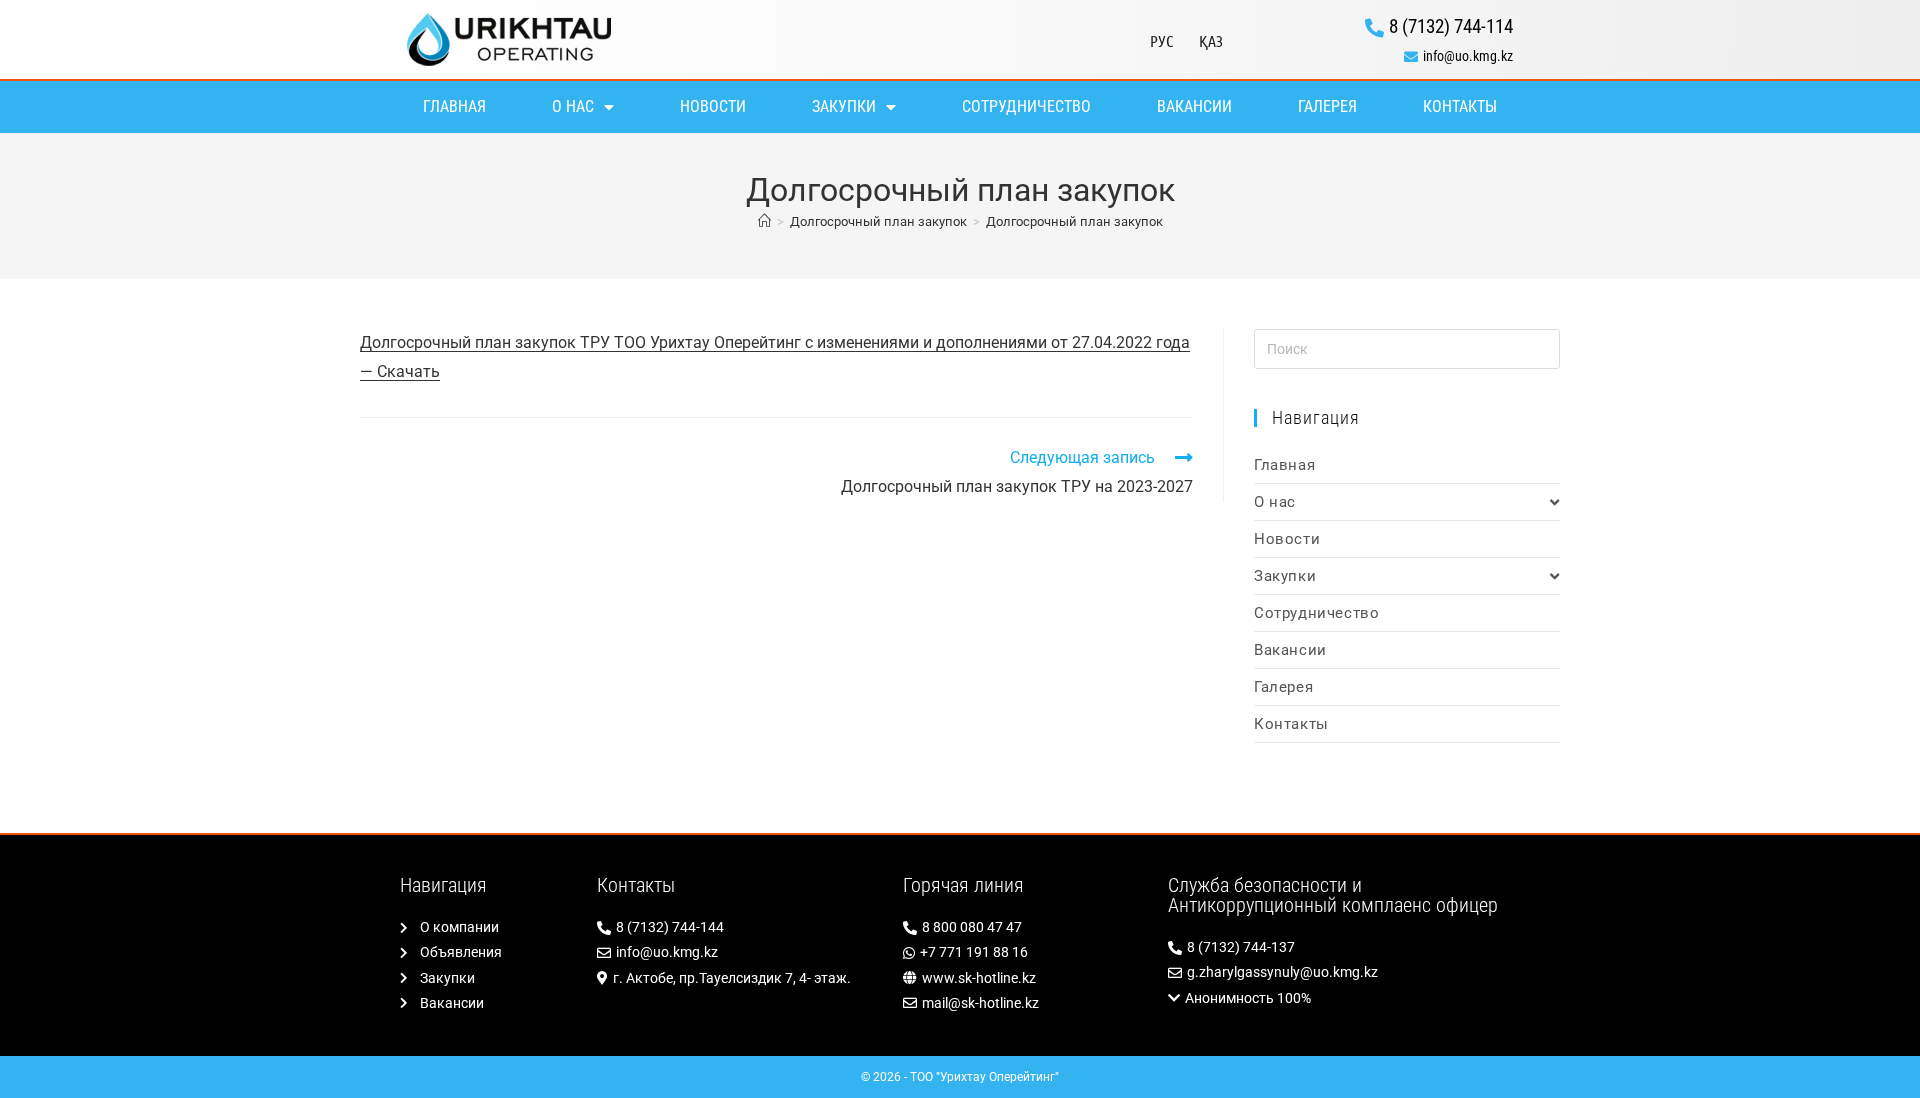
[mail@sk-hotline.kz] (1025, 1003)
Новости (713, 106)
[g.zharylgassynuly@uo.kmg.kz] (1344, 972)
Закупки (844, 106)
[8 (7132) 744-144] (740, 927)
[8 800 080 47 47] (1025, 927)
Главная (454, 106)
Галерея (1327, 106)
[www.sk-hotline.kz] (1025, 978)
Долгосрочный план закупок (1074, 221)
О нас (573, 106)
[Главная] (764, 221)
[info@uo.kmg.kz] (1380, 56)
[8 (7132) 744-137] (1344, 947)
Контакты (1460, 106)
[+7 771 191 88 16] (1025, 952)
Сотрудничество (1026, 106)
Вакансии (1194, 106)
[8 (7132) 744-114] (1380, 27)
